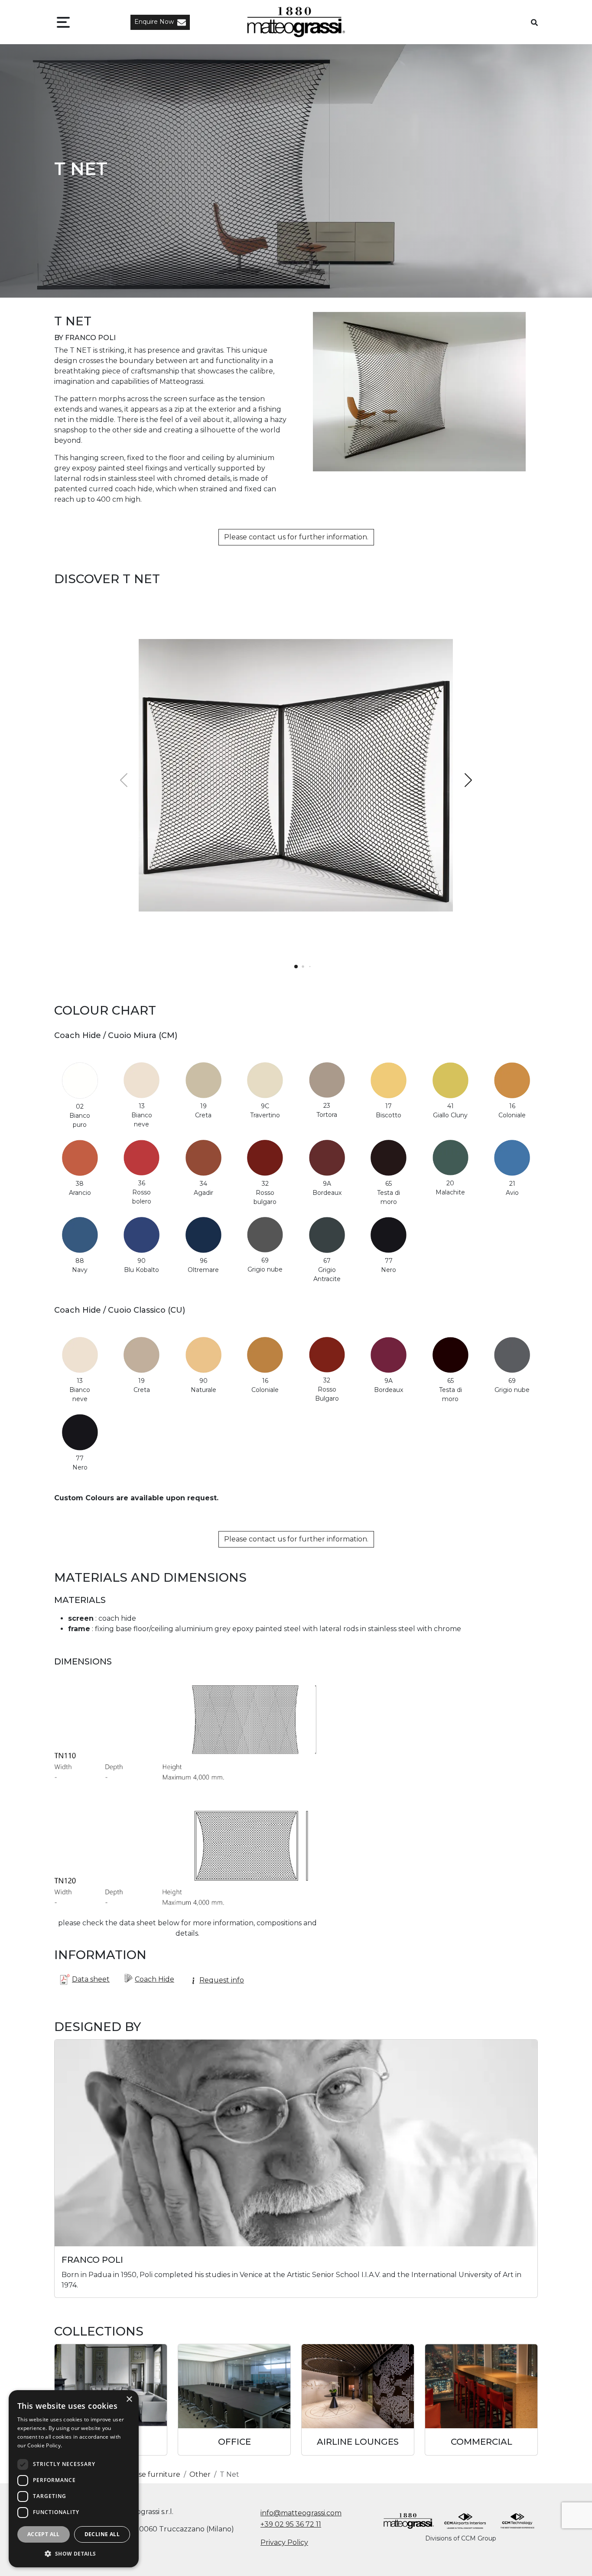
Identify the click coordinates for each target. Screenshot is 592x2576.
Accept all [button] (44, 2534)
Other (200, 2474)
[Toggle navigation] (63, 22)
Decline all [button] (102, 2534)
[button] (160, 22)
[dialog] (74, 2479)
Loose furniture (153, 2474)
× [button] (129, 2399)
